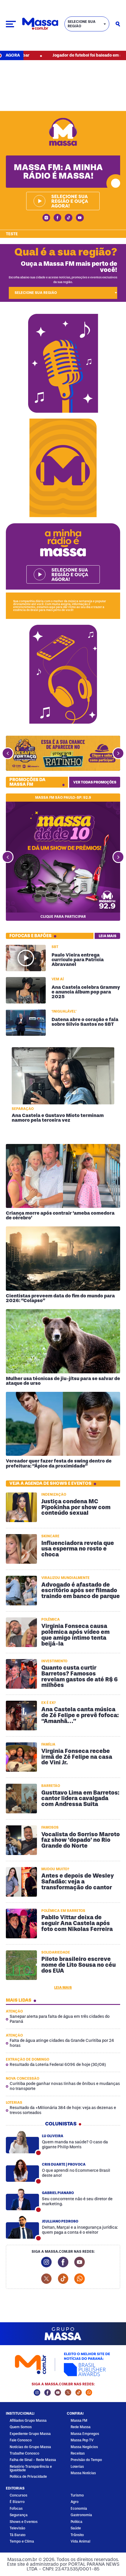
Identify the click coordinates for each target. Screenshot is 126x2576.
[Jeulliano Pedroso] (22, 2228)
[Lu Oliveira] (22, 2142)
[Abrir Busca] (118, 24)
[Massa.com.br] (40, 24)
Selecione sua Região (82, 24)
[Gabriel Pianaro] (22, 2199)
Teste (12, 234)
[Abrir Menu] (11, 24)
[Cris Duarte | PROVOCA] (22, 2171)
